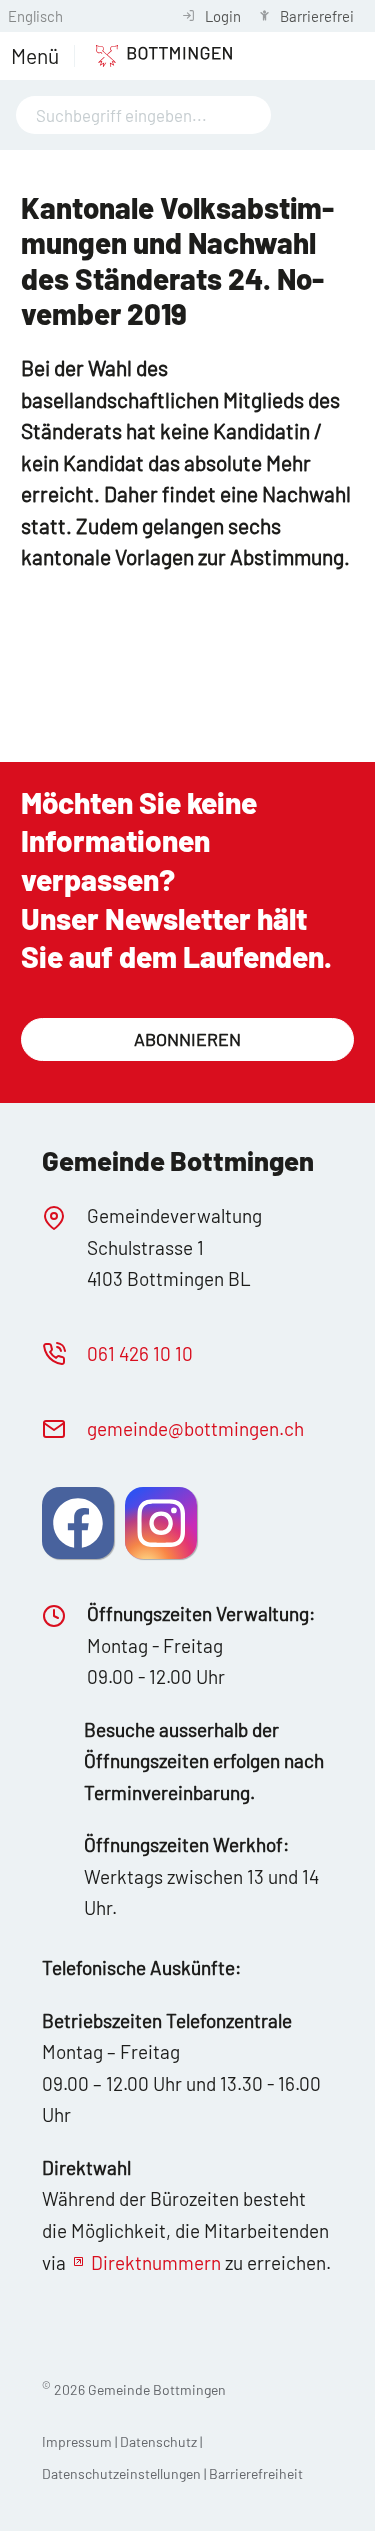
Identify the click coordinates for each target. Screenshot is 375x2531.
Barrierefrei (317, 16)
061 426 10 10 (140, 1353)
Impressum (77, 2441)
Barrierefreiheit (256, 2473)
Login (223, 16)
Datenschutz (158, 2441)
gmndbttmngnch (195, 1428)
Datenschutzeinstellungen (123, 2473)
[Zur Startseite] (153, 56)
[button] (35, 56)
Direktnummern (156, 2262)
